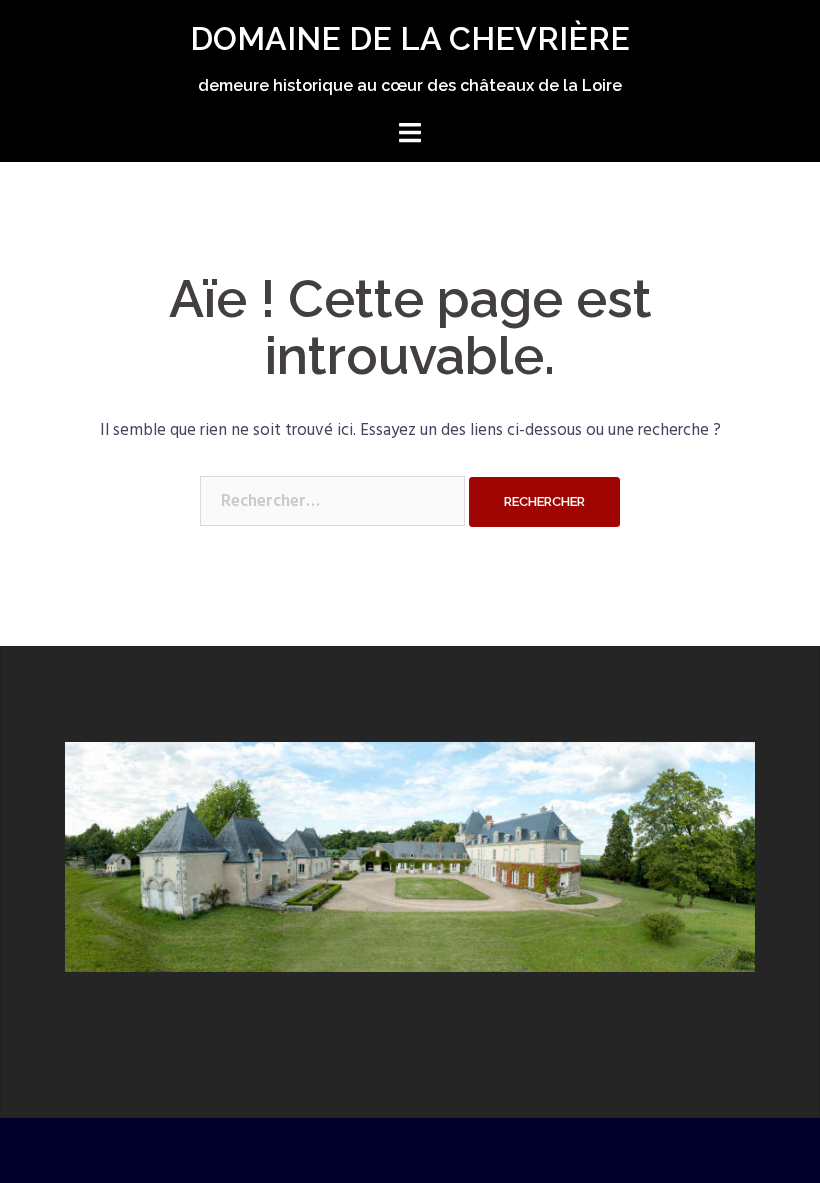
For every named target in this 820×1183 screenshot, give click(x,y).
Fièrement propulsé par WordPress (175, 1150)
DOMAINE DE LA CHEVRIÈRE (410, 38)
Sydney (400, 1150)
